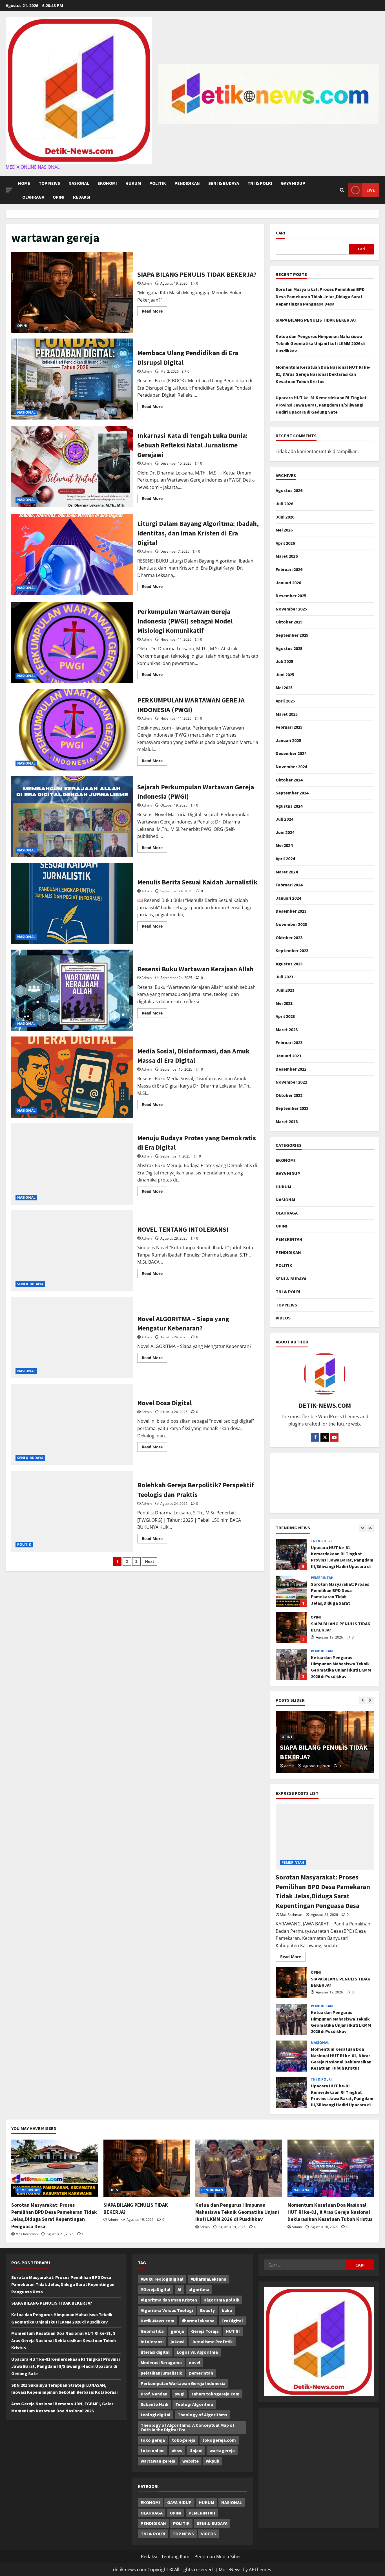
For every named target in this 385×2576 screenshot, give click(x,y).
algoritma (199, 2289)
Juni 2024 (285, 832)
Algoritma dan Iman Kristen (169, 2300)
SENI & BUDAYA (224, 183)
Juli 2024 (284, 819)
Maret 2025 (287, 714)
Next (150, 1561)
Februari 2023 (289, 1042)
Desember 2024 (291, 753)
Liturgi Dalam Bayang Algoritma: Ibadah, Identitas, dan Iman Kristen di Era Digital (72, 554)
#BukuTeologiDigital (162, 2279)
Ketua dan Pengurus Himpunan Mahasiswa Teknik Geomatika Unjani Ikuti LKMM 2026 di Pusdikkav (320, 343)
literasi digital (155, 2352)
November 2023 (291, 924)
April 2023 (285, 1016)
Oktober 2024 (289, 780)
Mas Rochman (291, 1915)
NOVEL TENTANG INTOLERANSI (72, 1251)
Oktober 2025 (289, 622)
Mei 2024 (284, 845)
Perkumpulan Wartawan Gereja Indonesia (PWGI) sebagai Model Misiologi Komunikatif (72, 642)
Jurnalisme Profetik (212, 2342)
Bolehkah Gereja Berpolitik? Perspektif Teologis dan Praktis (72, 1511)
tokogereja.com (219, 2440)
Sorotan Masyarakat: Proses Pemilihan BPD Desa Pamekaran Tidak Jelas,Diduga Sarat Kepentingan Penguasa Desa (320, 296)
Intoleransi (152, 2342)
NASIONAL (79, 183)
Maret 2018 (287, 1121)
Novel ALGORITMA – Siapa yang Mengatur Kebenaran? (72, 1338)
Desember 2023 (291, 911)
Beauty (207, 2310)
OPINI (59, 197)
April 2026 (285, 543)
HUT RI (233, 2331)
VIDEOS (283, 1318)
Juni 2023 (285, 990)
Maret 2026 (287, 556)
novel (195, 2362)
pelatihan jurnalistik (161, 2373)
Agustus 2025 (289, 648)
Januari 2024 (288, 898)
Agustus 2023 (289, 964)
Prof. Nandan (154, 2394)
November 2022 (291, 1082)
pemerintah (201, 2373)
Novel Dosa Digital (72, 1424)
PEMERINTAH (289, 1239)
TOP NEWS (49, 183)
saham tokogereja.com (215, 2394)
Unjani (196, 2450)
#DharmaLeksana (208, 2279)
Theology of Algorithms (202, 2415)
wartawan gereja (158, 2461)
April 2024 (285, 858)
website (191, 2461)
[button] (9, 190)
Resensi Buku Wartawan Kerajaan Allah (72, 990)
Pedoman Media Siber (218, 2557)
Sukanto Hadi (154, 2404)
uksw (177, 2450)
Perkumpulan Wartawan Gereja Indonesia (183, 2383)
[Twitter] (325, 1437)
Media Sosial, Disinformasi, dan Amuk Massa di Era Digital (72, 1077)
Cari (280, 233)
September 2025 (292, 635)
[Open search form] (342, 190)
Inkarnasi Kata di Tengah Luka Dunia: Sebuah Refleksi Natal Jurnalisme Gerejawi (72, 467)
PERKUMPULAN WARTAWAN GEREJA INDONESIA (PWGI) (72, 730)
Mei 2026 (284, 530)
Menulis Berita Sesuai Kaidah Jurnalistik (72, 904)
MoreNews (230, 2570)
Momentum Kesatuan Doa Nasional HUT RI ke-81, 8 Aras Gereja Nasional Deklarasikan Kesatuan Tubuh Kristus (323, 374)
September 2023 (292, 950)
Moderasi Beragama (161, 2362)
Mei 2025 (284, 688)
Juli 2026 (284, 504)
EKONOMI (107, 183)
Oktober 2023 (289, 937)
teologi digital (156, 2415)
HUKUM (133, 183)
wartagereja (222, 2450)
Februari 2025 (289, 727)
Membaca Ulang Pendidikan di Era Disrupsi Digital (72, 379)
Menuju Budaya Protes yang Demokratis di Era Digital (72, 1164)
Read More (154, 312)
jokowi (177, 2342)
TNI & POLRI (260, 183)
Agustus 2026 (289, 490)
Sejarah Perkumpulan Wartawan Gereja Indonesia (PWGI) (72, 817)
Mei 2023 (284, 1003)
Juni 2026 (285, 517)
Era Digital (232, 2321)
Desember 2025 (291, 596)
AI (180, 2289)
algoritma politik (222, 2300)
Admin (147, 283)
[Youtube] (334, 1437)
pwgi (179, 2394)
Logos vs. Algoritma (197, 2352)
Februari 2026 (289, 569)
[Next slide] (370, 1528)
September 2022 (292, 1108)
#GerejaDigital (156, 2289)
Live (371, 190)
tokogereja (184, 2440)
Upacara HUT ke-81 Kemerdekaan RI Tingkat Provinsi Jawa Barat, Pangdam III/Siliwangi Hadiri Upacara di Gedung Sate (321, 405)
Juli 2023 (284, 977)
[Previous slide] (363, 1528)
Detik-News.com (158, 2321)
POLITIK (158, 183)
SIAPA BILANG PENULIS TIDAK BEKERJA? (72, 292)
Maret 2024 (287, 872)
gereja (177, 2331)
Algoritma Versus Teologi (167, 2310)
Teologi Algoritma (194, 2404)
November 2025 (291, 609)
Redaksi (82, 197)
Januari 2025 (288, 740)
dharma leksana (198, 2321)
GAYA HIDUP (293, 183)
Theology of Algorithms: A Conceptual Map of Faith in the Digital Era (188, 2427)
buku (227, 2310)
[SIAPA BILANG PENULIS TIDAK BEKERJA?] (147, 2168)
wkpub (213, 2461)
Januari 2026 (288, 583)
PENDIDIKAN (187, 183)
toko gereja (153, 2440)
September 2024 (292, 793)
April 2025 (285, 701)
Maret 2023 (287, 1029)
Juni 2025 (285, 675)
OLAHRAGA (33, 197)
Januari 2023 (288, 1056)
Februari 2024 (289, 885)
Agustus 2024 (289, 806)
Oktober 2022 (289, 1095)
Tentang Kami (176, 2557)
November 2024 (291, 767)
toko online (153, 2450)
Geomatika (152, 2331)
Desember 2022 (291, 1069)
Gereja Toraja (205, 2331)
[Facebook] (315, 1437)
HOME (24, 183)
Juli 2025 (284, 661)
